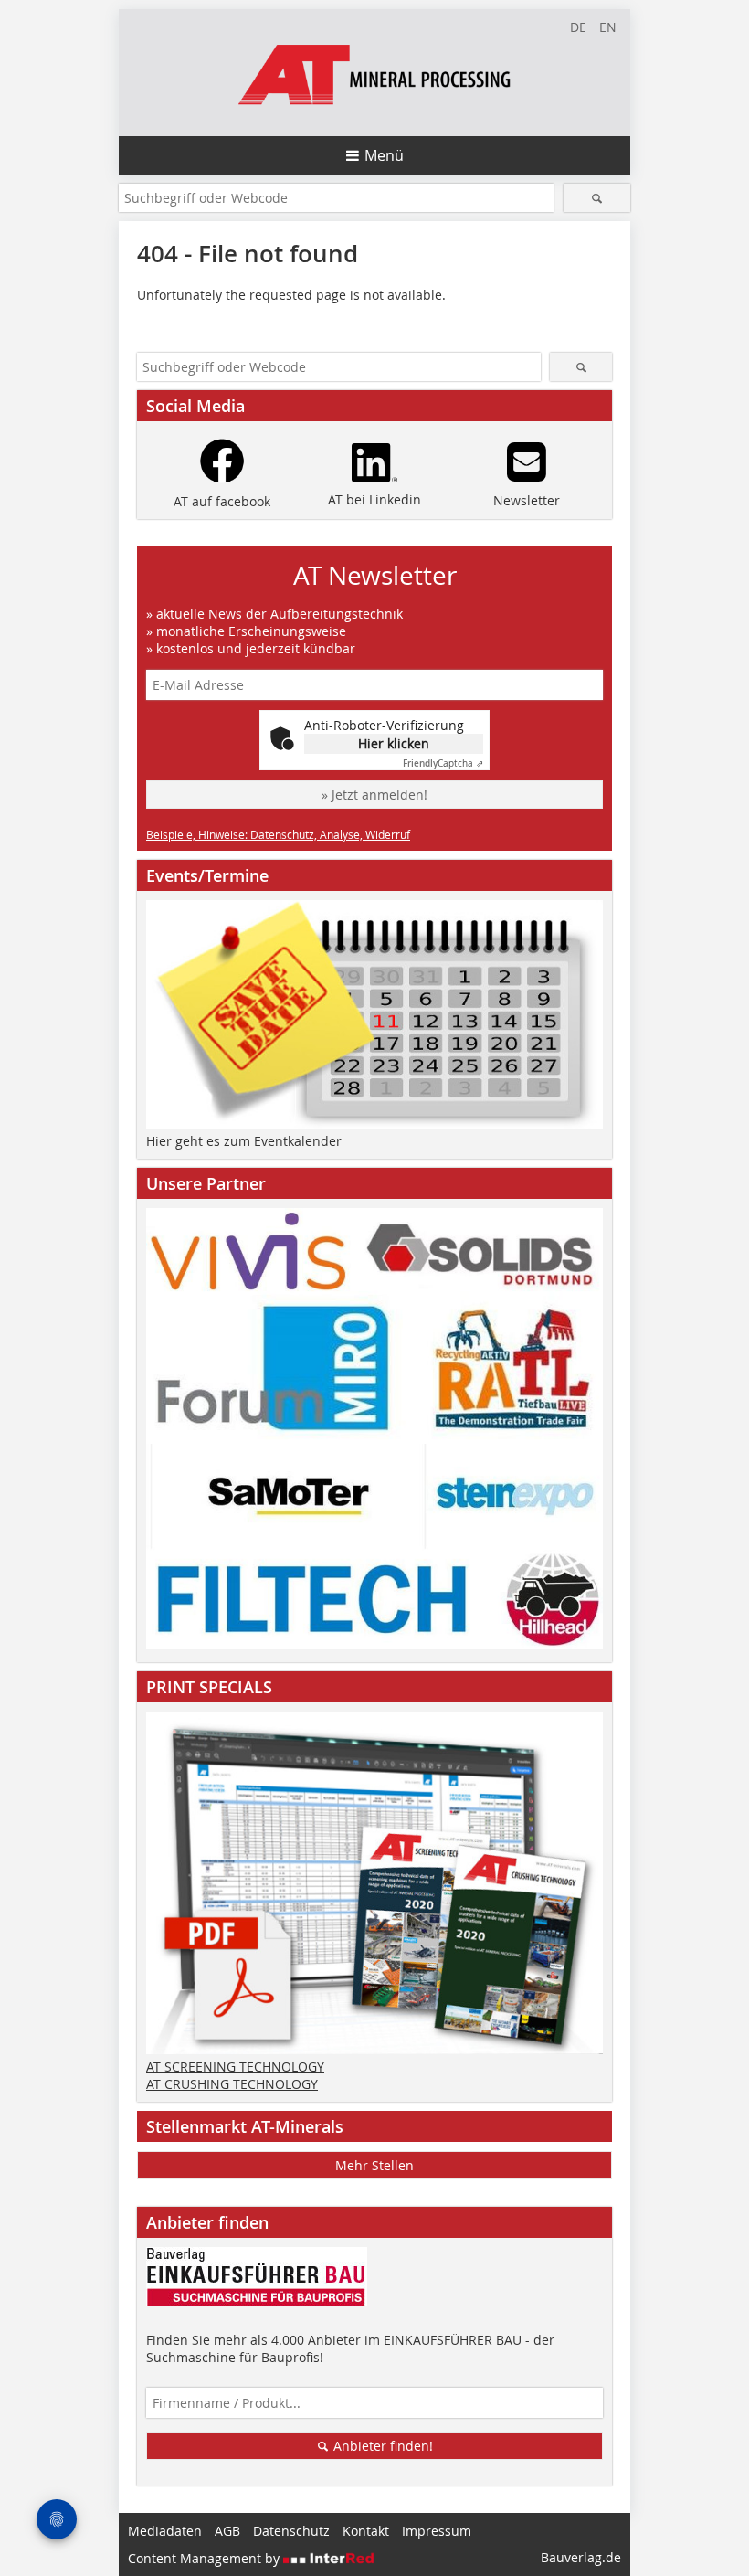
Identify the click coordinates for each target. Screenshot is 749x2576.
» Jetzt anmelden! (374, 795)
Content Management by (206, 2558)
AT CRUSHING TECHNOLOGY (232, 2084)
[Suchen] (597, 198)
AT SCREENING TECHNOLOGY (235, 2067)
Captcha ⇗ (443, 763)
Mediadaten (165, 2531)
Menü (384, 155)
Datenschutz (291, 2531)
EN (608, 27)
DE (578, 27)
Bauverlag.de (581, 2557)
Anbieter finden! (381, 2446)
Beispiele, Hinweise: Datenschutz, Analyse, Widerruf (278, 834)
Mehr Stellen (374, 2165)
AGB (227, 2531)
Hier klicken (394, 743)
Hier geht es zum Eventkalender (244, 1141)
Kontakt (366, 2531)
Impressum (437, 2531)
